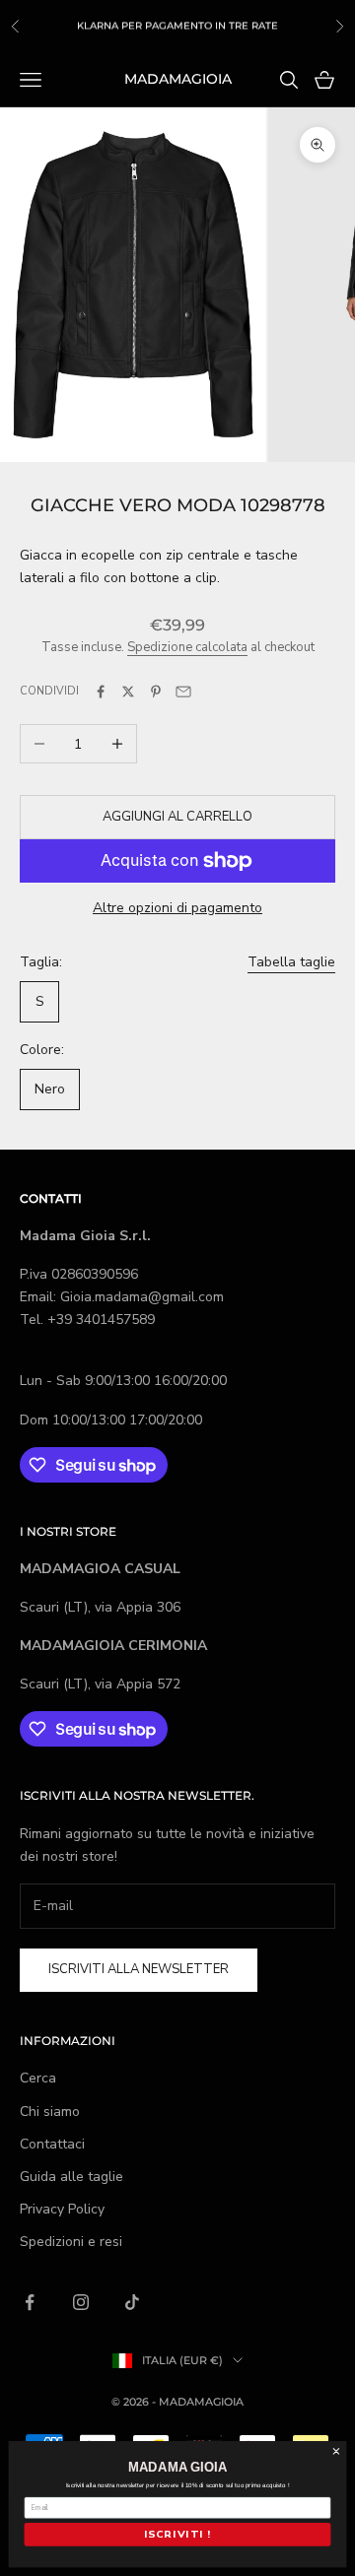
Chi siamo (50, 2112)
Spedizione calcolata (187, 647)
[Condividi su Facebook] (101, 692)
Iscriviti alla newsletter (139, 1969)
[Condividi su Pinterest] (156, 692)
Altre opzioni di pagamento (177, 908)
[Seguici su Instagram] (81, 2302)
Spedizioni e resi (71, 2242)
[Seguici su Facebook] (30, 2302)
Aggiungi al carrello (177, 817)
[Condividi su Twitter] (128, 692)
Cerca (38, 2078)
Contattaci (52, 2144)
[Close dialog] (336, 2452)
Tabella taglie (291, 962)
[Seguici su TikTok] (132, 2302)
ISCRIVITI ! (177, 2535)
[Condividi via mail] (183, 692)
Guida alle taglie (71, 2177)
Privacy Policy (62, 2209)
